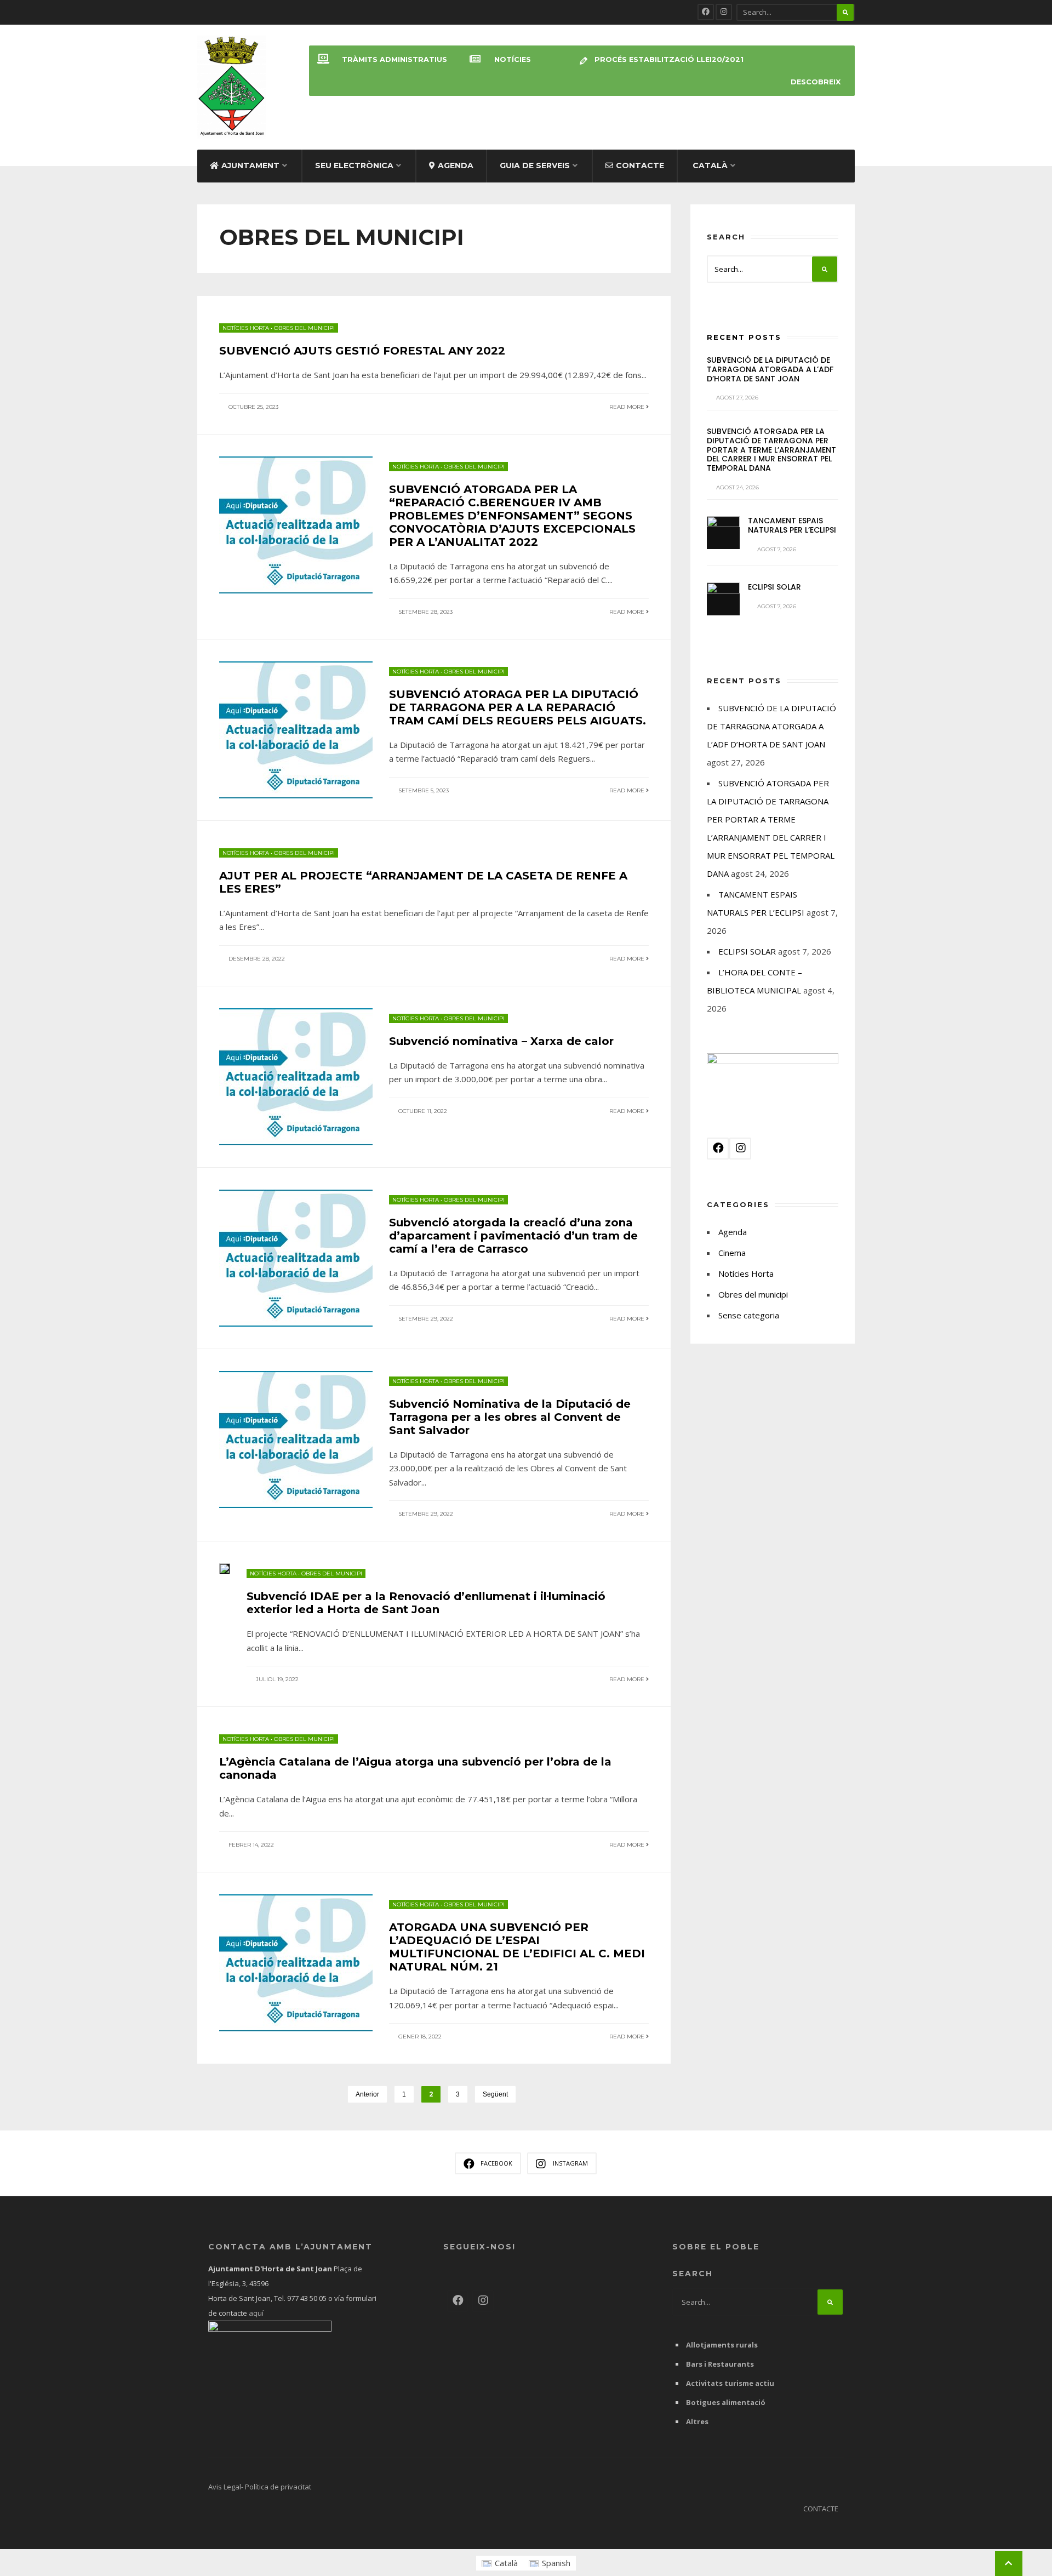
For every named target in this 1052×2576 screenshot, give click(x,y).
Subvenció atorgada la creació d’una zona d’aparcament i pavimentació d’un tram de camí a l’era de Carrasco (513, 1236)
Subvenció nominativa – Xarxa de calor (501, 1041)
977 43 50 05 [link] (307, 2298)
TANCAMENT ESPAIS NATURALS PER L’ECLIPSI (792, 525)
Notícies (513, 59)
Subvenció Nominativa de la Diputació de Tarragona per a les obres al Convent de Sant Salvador (510, 1417)
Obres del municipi (304, 328)
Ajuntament (250, 165)
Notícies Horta (246, 328)
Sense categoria (749, 1315)
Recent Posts (744, 337)
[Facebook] (706, 12)
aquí (255, 2313)
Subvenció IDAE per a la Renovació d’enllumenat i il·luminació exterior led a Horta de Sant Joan (426, 1603)
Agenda (456, 165)
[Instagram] (724, 12)
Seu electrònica (354, 165)
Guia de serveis (535, 165)
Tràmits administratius (395, 59)
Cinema (732, 1253)
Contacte (640, 165)
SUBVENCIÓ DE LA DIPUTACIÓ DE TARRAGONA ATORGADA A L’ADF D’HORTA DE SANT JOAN (770, 369)
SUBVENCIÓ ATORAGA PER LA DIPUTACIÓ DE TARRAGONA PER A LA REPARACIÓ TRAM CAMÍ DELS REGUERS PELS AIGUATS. (518, 707)
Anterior (367, 2094)
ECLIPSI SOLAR (774, 587)
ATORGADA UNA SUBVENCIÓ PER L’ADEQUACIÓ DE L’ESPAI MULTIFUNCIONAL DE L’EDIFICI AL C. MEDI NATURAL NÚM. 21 (517, 1947)
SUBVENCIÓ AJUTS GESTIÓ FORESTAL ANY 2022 (362, 351)
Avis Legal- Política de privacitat (260, 2487)
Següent (495, 2094)
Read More (628, 407)
